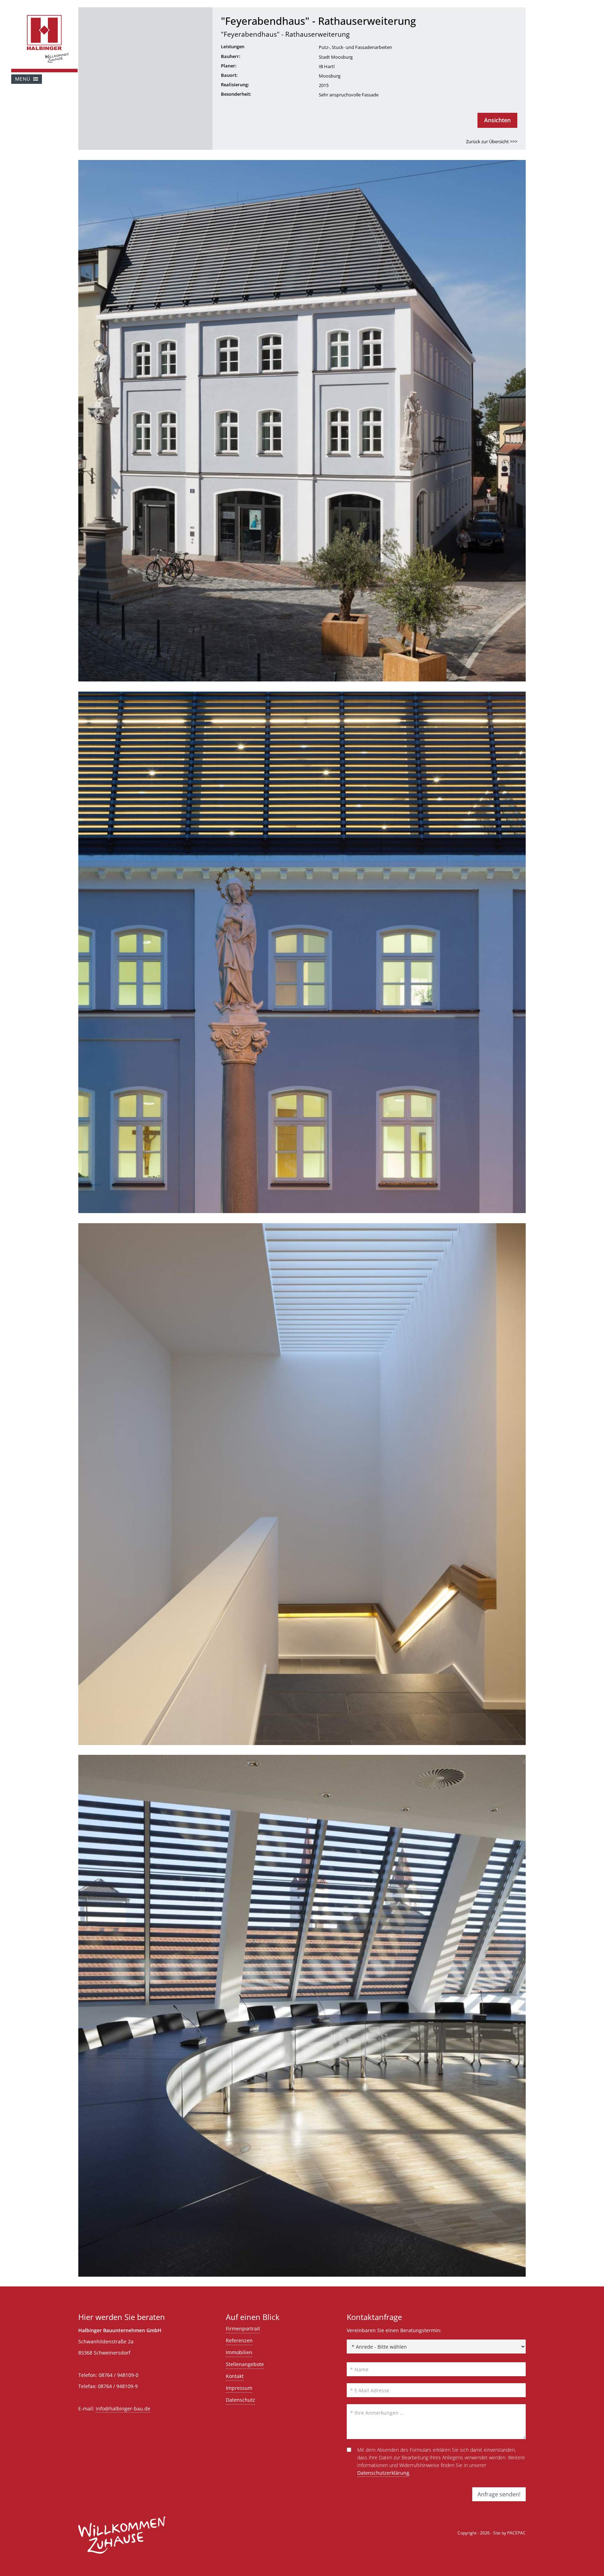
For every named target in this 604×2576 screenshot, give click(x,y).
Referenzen (239, 2340)
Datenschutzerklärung (383, 2473)
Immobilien (239, 2352)
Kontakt (235, 2376)
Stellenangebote (245, 2364)
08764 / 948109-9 (118, 2386)
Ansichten (497, 120)
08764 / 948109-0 (118, 2375)
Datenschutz (240, 2400)
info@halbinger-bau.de (123, 2409)
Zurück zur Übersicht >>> (492, 142)
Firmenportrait (243, 2329)
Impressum (239, 2388)
